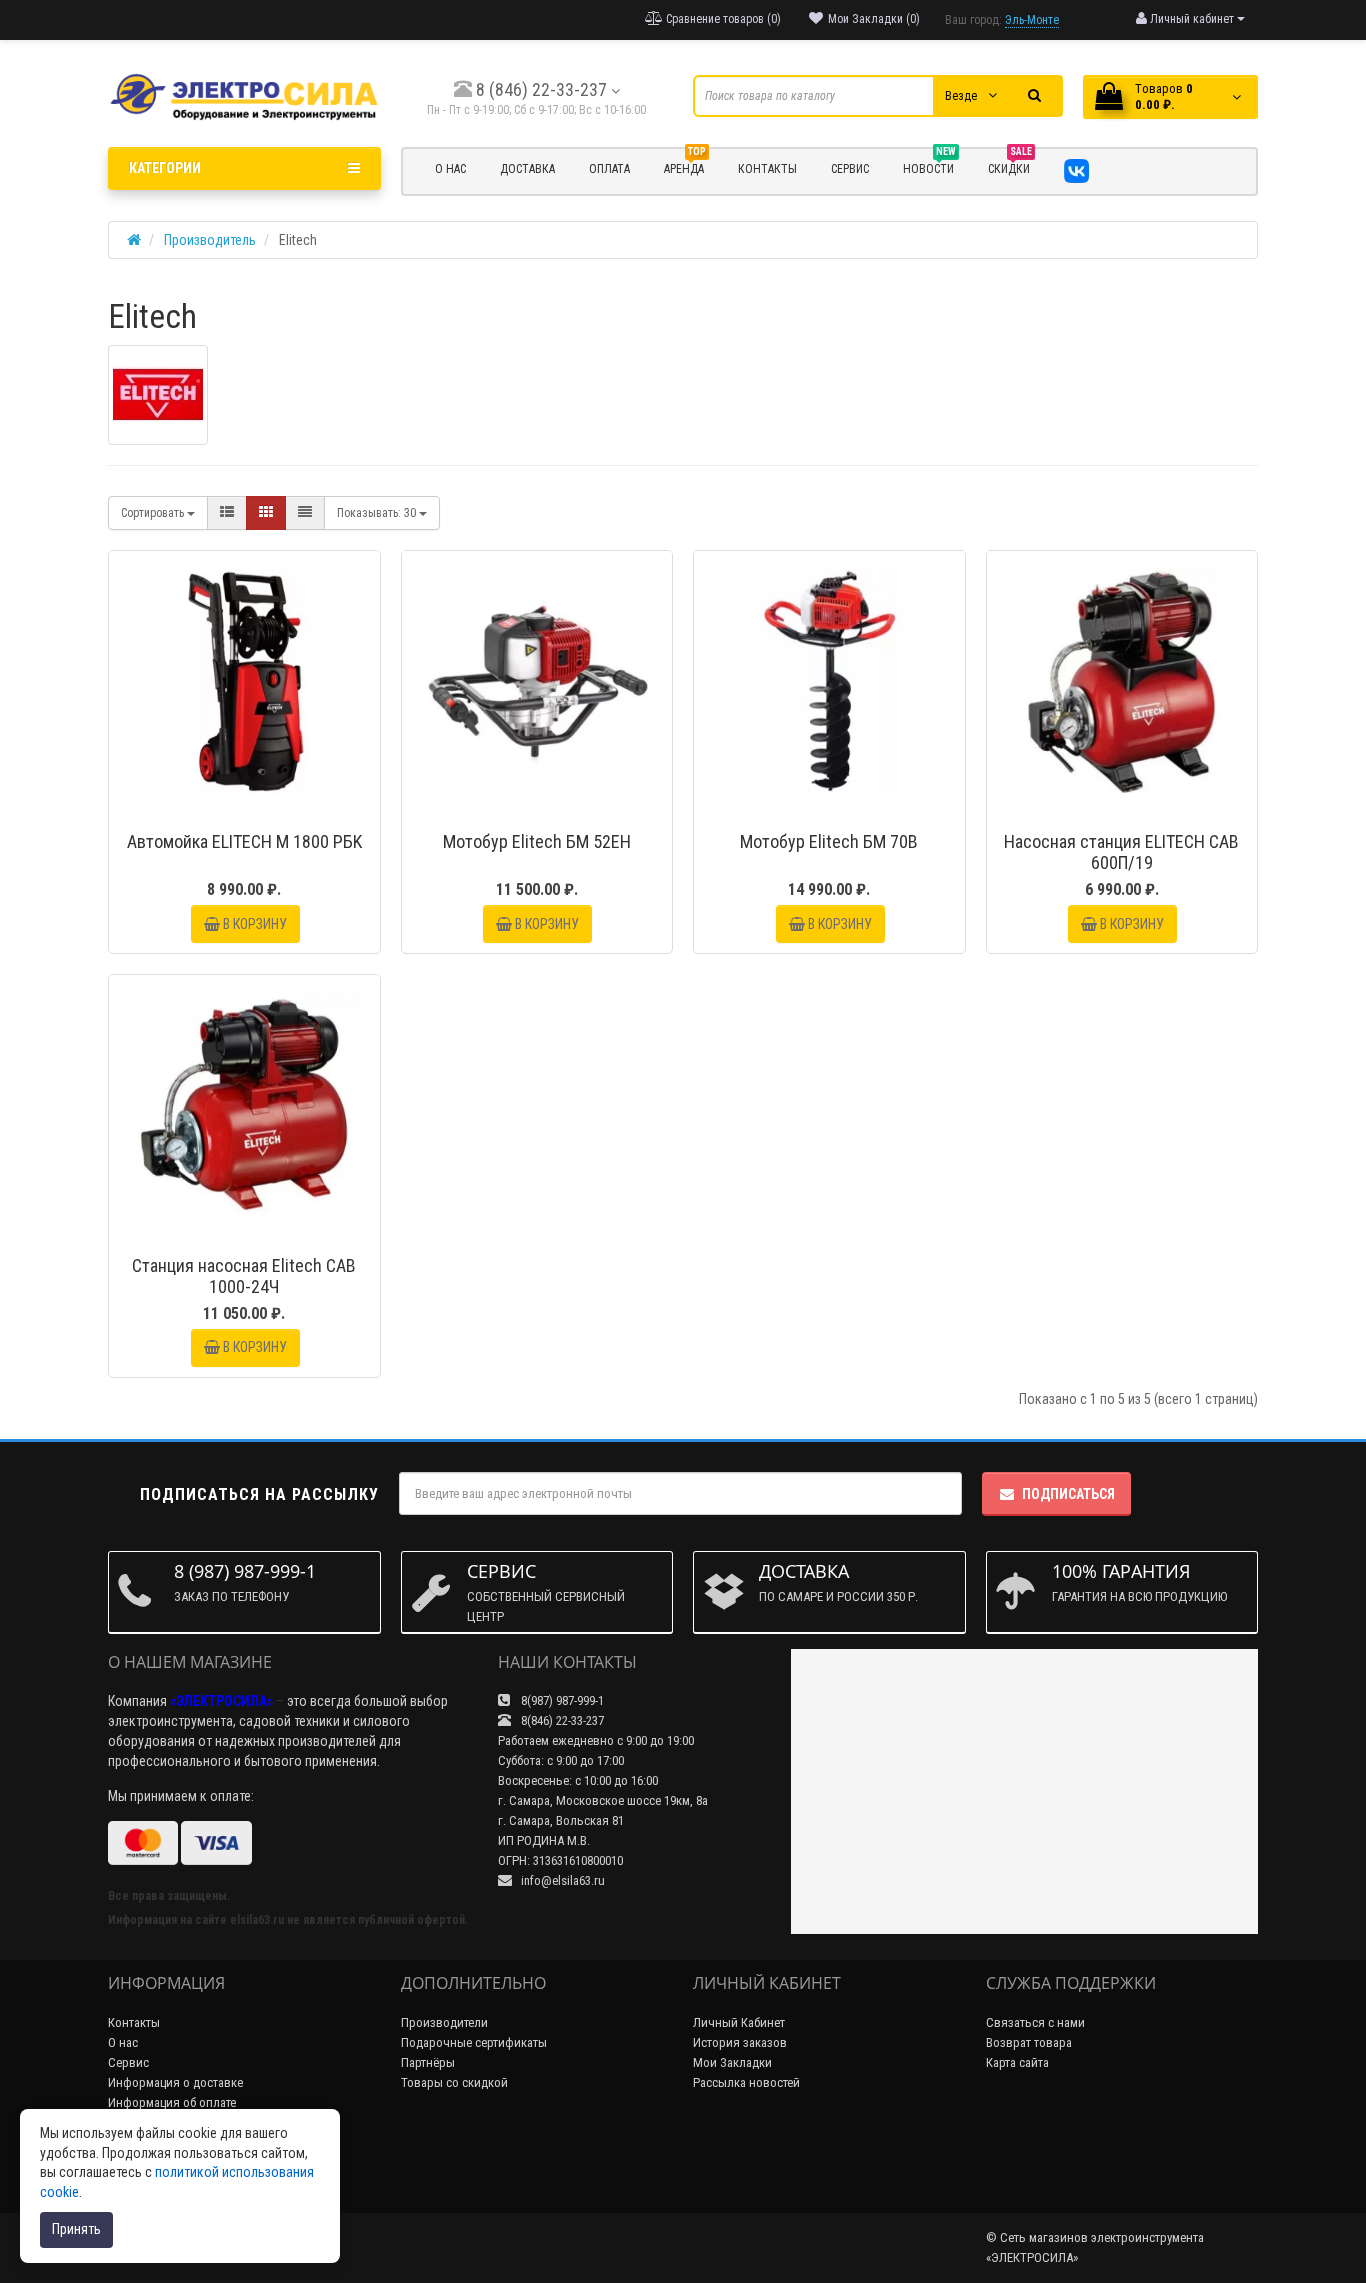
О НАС (450, 169)
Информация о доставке (175, 2082)
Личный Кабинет (739, 2022)
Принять (76, 2229)
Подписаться (1068, 1494)
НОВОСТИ (929, 166)
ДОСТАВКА (527, 169)
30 (378, 513)
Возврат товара (1029, 2042)
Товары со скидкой (454, 2082)
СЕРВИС (850, 169)
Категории (165, 168)
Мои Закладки (732, 2062)
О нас (123, 2042)
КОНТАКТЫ (767, 169)
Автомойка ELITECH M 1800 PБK (244, 841)
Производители (444, 2022)
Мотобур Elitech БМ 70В (829, 841)
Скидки (1010, 166)
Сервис (128, 2062)
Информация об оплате (172, 2102)
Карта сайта (1017, 2062)
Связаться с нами (1035, 2022)
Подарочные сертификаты (474, 2042)
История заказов (740, 2042)
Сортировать (154, 513)
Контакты (134, 2022)
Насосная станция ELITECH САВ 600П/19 (1121, 852)
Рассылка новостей (746, 2082)
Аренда (685, 166)
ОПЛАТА (609, 169)
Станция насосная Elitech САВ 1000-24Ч (244, 1276)
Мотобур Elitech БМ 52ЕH (537, 841)
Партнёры (428, 2062)
